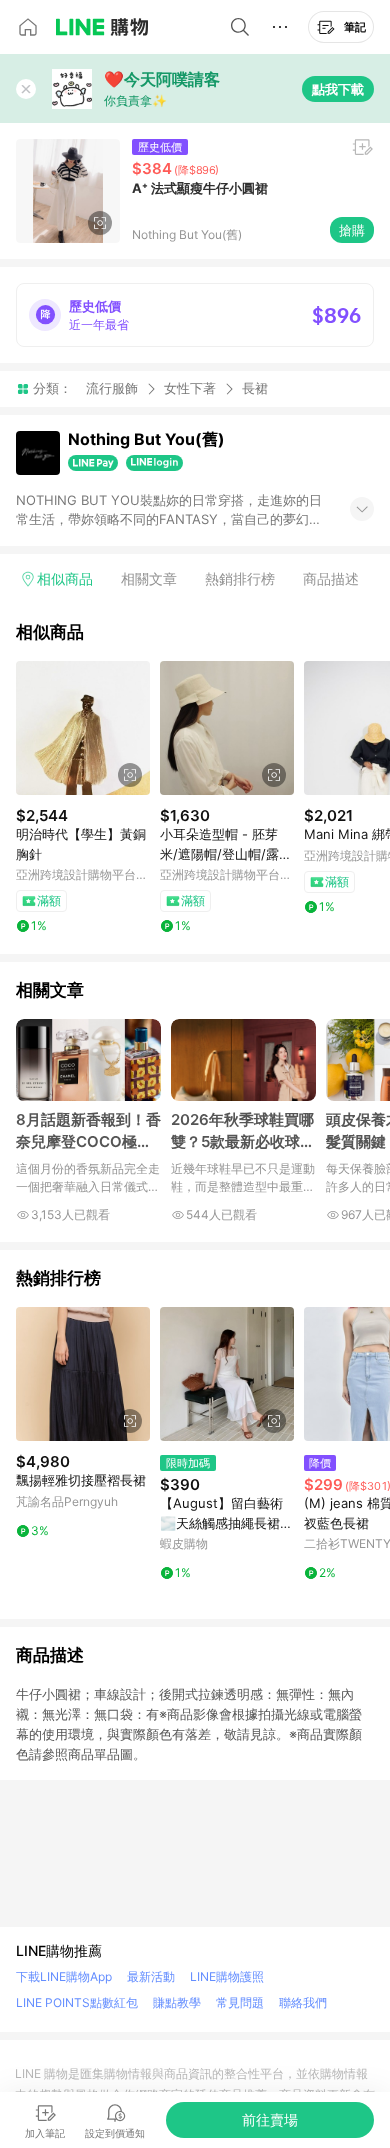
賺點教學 (177, 2002)
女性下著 (190, 388)
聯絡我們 (303, 2002)
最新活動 (151, 1976)
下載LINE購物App (64, 1976)
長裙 (255, 388)
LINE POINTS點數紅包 (77, 2002)
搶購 (352, 230)
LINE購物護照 (227, 1976)
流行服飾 (112, 388)
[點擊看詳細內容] (83, 728)
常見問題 (240, 2002)
